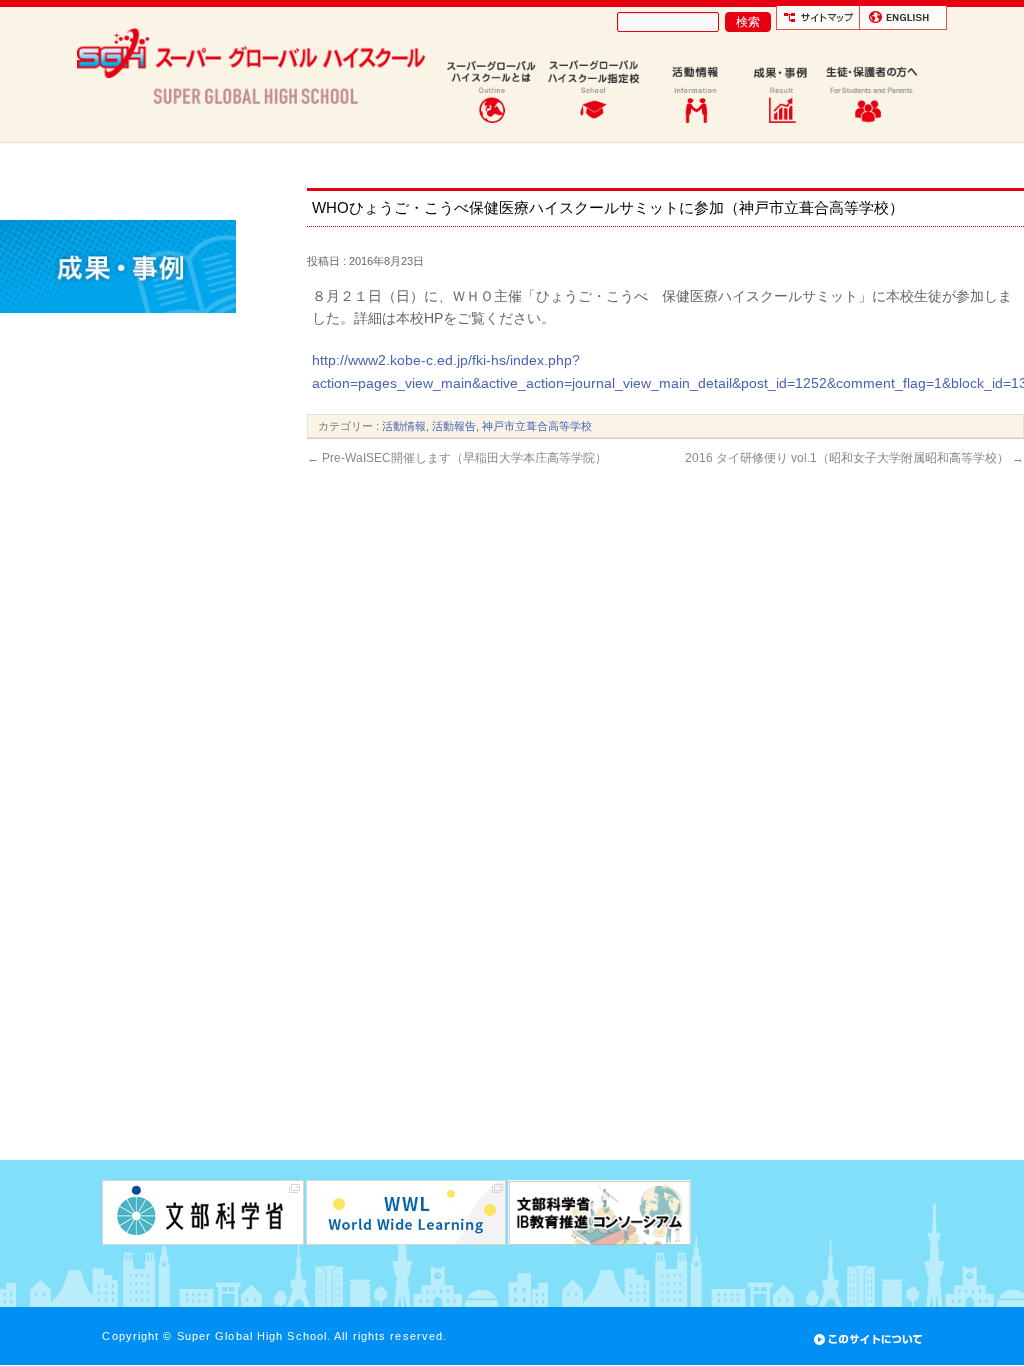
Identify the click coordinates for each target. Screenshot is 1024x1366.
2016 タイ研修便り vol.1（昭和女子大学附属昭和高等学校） (854, 458)
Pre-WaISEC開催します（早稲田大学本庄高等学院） (457, 458)
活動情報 (404, 426)
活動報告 (454, 426)
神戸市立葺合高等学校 (537, 426)
